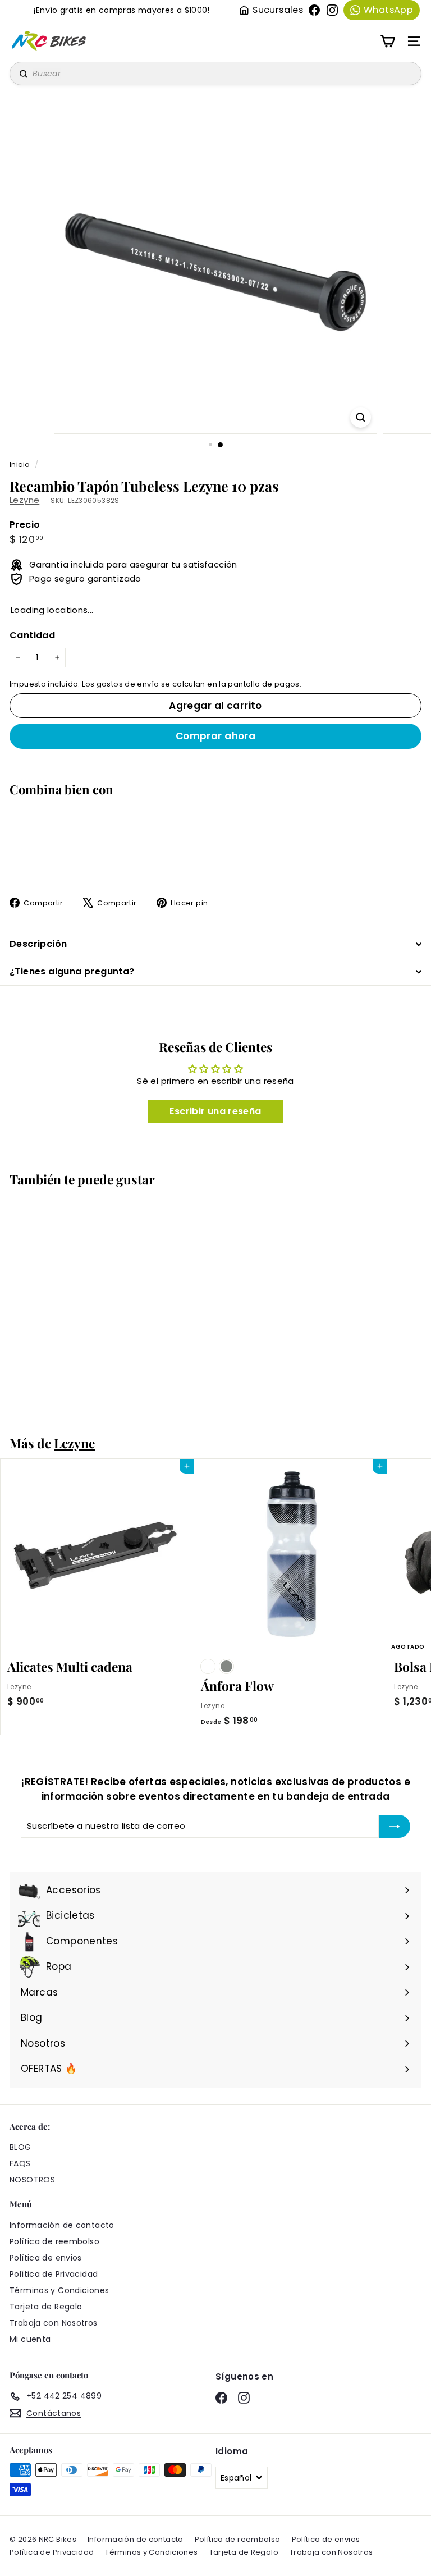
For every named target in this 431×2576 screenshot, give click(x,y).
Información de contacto (62, 2225)
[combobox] (215, 74)
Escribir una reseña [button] (215, 1111)
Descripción (38, 944)
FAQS (20, 2163)
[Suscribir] (395, 1826)
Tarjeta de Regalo (46, 2307)
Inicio (21, 465)
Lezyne (24, 500)
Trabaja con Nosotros (54, 2323)
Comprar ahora (216, 736)
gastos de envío (128, 684)
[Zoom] (361, 417)
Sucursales (278, 10)
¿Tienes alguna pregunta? (72, 971)
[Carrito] (388, 41)
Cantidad (32, 635)
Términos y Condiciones (59, 2290)
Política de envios (46, 2258)
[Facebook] (314, 10)
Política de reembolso (54, 2241)
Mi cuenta (30, 2339)
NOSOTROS (32, 2180)
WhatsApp (388, 10)
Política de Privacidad (54, 2274)
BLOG (20, 2147)
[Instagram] (332, 10)
